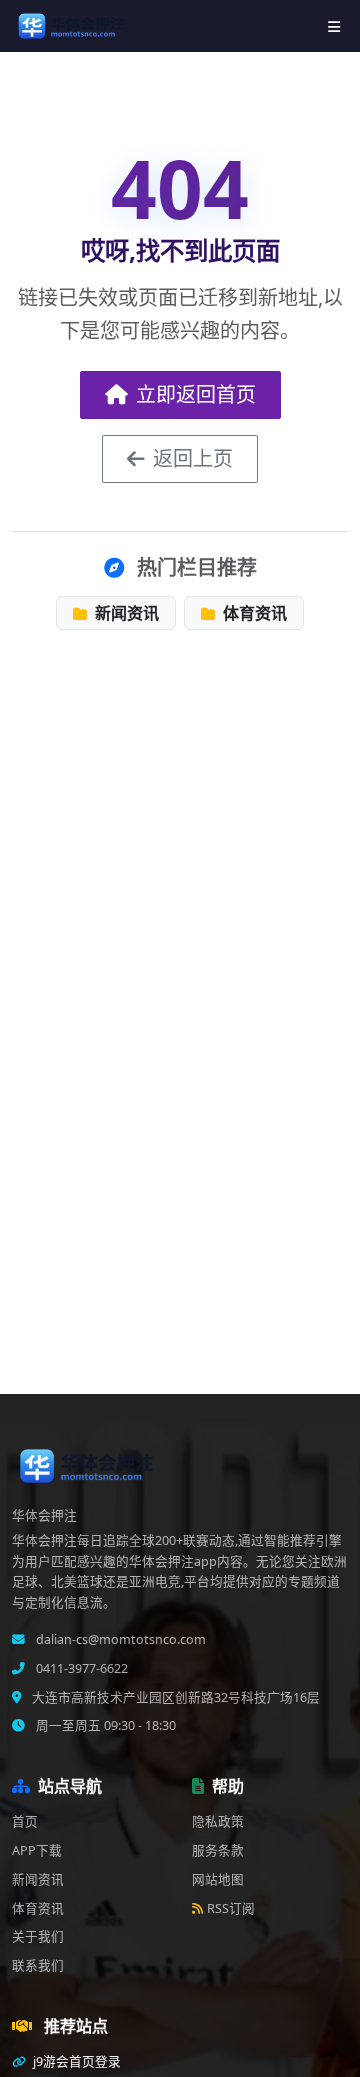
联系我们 (38, 1965)
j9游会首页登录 (75, 2061)
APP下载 (37, 1850)
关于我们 (38, 1936)
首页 (25, 1821)
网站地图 (218, 1879)
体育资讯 (253, 613)
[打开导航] (334, 26)
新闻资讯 (125, 613)
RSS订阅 (231, 1908)
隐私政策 (218, 1821)
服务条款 (218, 1850)
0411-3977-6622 (80, 1668)
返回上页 (193, 458)
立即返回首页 (196, 394)
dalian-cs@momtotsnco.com (119, 1639)
